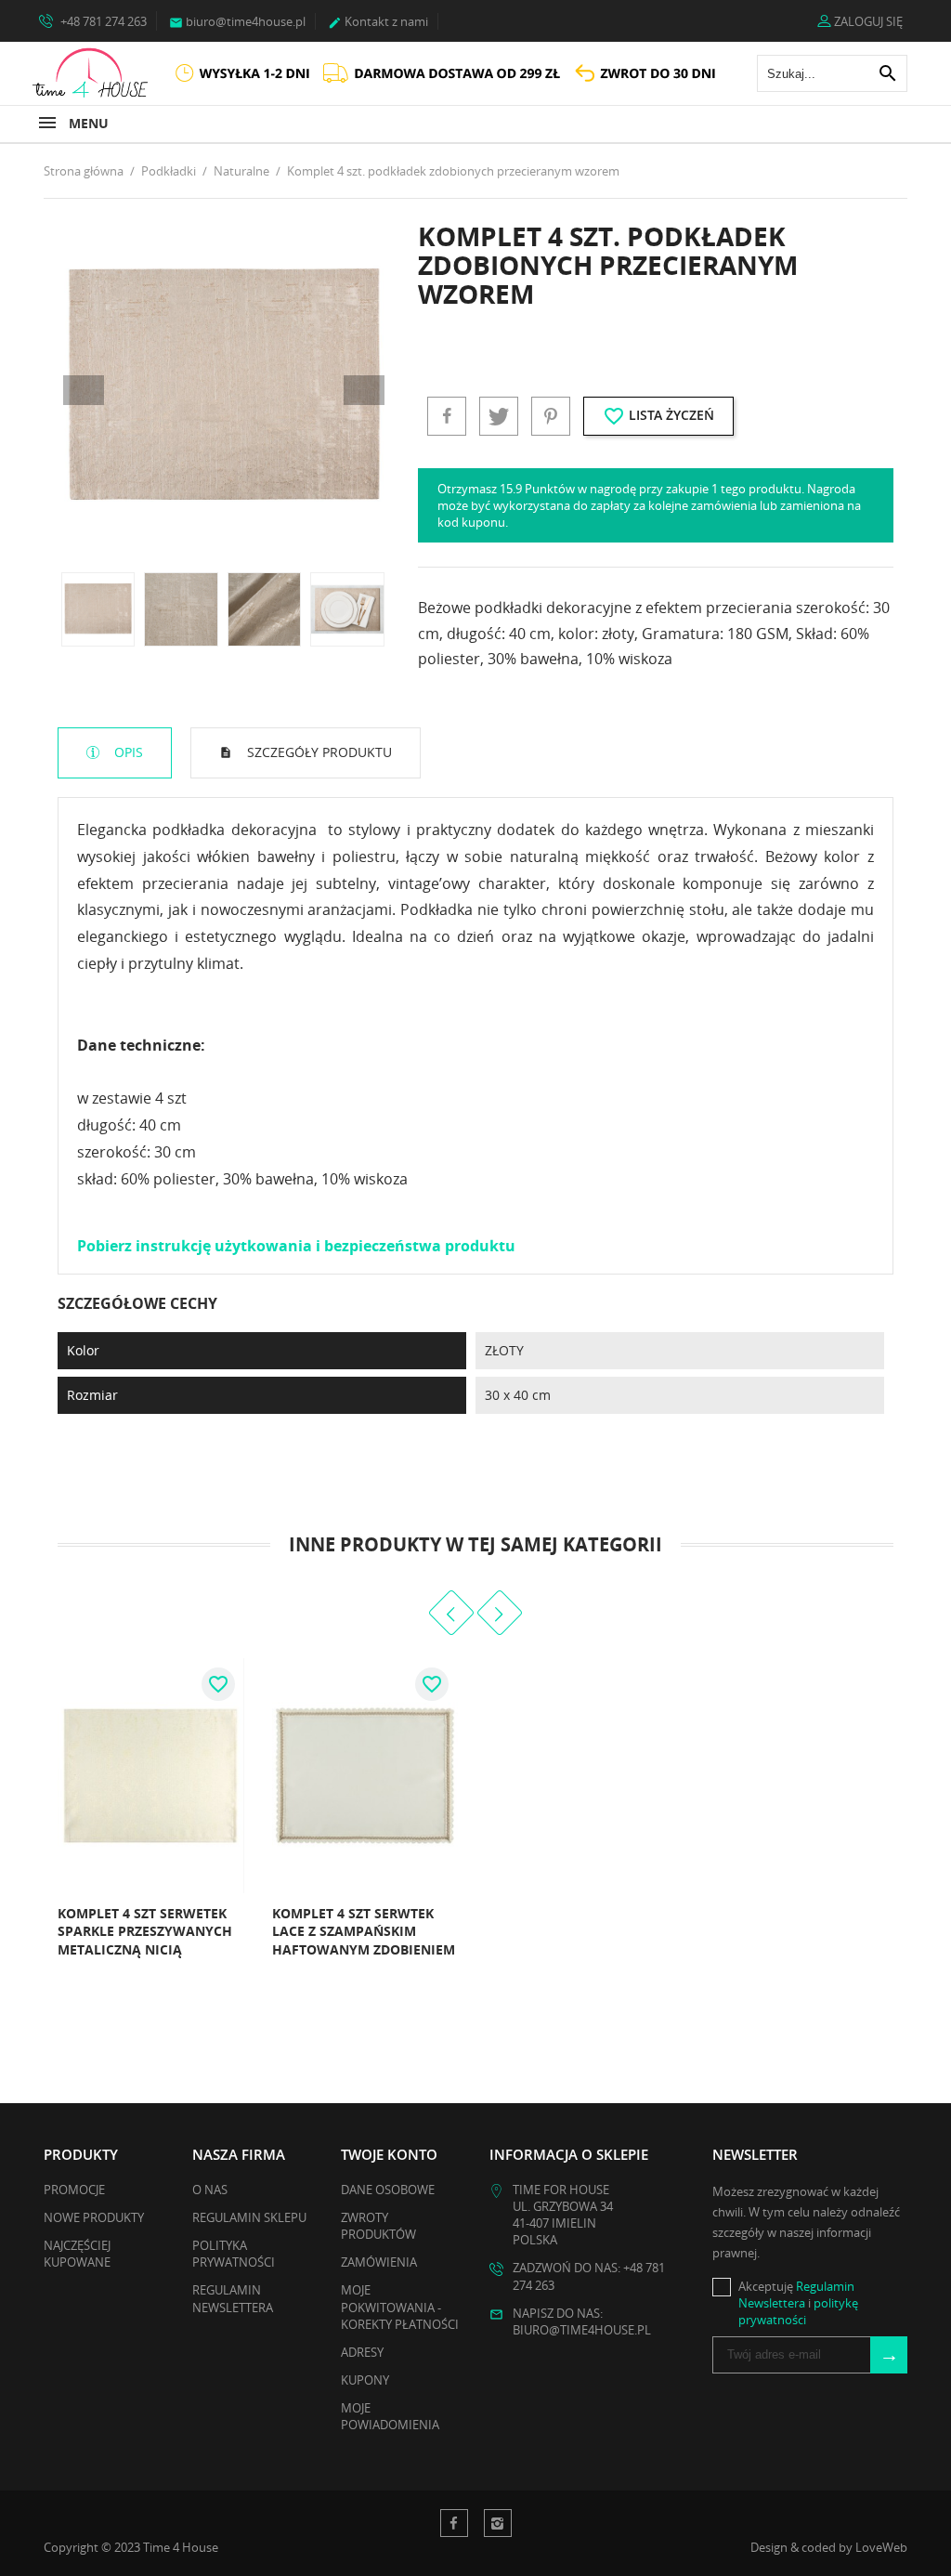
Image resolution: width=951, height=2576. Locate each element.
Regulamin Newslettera (233, 2298)
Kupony (365, 2380)
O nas (210, 2190)
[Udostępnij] (447, 416)
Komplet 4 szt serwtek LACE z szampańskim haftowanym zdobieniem (364, 1931)
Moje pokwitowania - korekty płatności (400, 2307)
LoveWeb (881, 2547)
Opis (127, 752)
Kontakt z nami (378, 21)
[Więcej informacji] (50, 1955)
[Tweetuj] (499, 416)
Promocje (74, 2190)
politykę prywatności (798, 2311)
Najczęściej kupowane (77, 2254)
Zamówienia (379, 2262)
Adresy (362, 2352)
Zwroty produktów (378, 2226)
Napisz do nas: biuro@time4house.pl (582, 2321)
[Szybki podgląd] (224, 1955)
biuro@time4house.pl (237, 21)
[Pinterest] (551, 416)
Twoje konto (389, 2154)
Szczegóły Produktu (318, 752)
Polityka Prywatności (234, 2254)
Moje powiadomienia (390, 2416)
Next (364, 390)
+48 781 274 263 (102, 21)
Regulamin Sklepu (249, 2217)
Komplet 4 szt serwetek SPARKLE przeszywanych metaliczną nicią (145, 1931)
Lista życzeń (658, 416)
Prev (84, 390)
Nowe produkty (94, 2217)
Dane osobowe (388, 2190)
